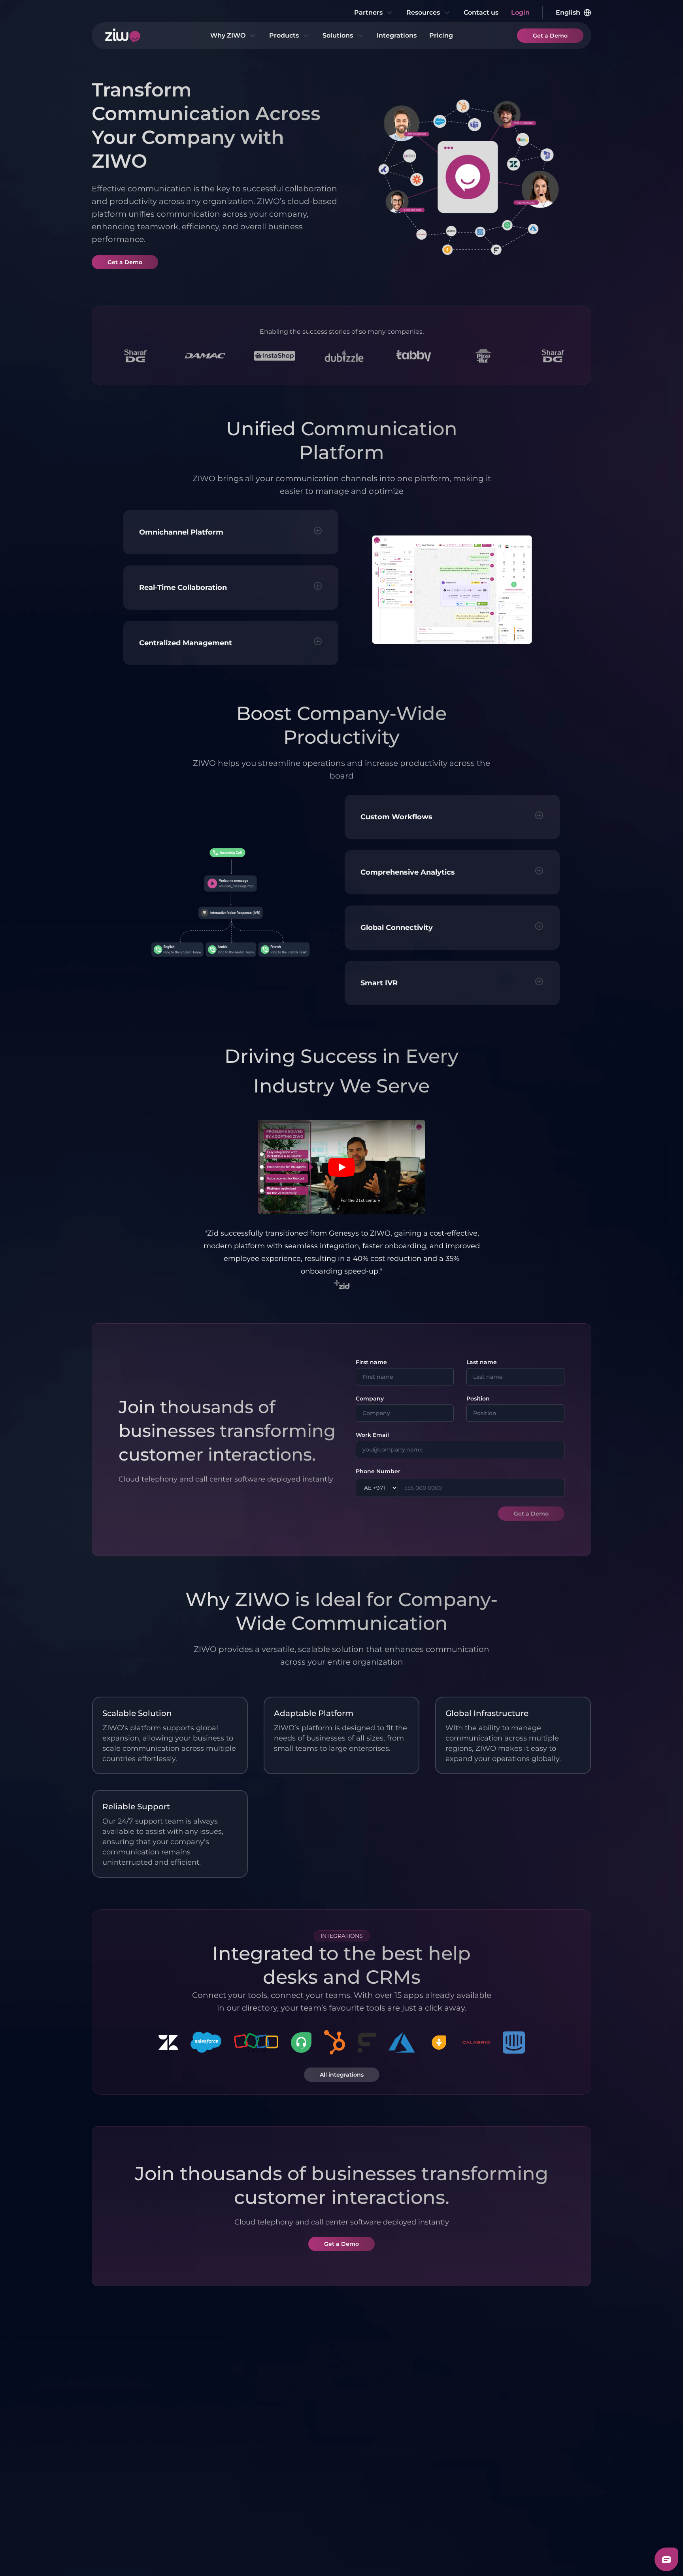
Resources (423, 12)
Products (284, 35)
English (568, 12)
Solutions (338, 35)
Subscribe (561, 2341)
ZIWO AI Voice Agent (221, 2462)
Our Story (123, 2476)
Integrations (397, 35)
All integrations (342, 2075)
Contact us (481, 12)
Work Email (372, 1435)
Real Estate (446, 2454)
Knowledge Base (535, 2466)
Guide (517, 2495)
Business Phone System (213, 2443)
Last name (482, 1362)
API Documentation (540, 2481)
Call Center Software (220, 2424)
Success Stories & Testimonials (135, 2495)
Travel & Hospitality (458, 2496)
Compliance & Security (130, 2457)
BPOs (437, 2482)
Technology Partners (301, 2424)
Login (520, 12)
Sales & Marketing (376, 2424)
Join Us (119, 2514)
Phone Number (378, 1471)
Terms (101, 2555)
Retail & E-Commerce (446, 2435)
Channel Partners (295, 2438)
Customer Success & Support (380, 2443)
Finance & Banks (454, 2468)
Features (122, 2424)
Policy (162, 2555)
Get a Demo (550, 36)
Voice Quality (128, 2438)
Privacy (132, 2555)
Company (370, 1399)
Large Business (452, 2416)
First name (371, 1362)
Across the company (380, 2476)
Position (478, 1399)
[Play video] (341, 1167)
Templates (525, 2452)
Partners (368, 12)
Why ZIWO (228, 35)
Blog (515, 2424)
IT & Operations (372, 2462)
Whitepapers (529, 2438)
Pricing (441, 35)
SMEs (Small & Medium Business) (377, 2495)
